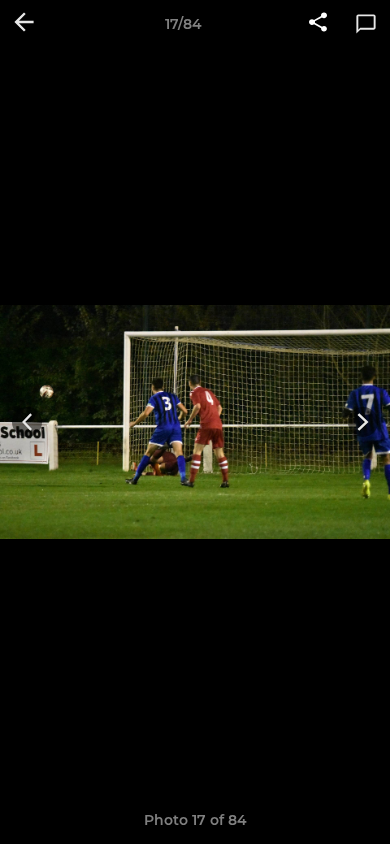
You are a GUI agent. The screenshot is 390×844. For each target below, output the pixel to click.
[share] (318, 24)
